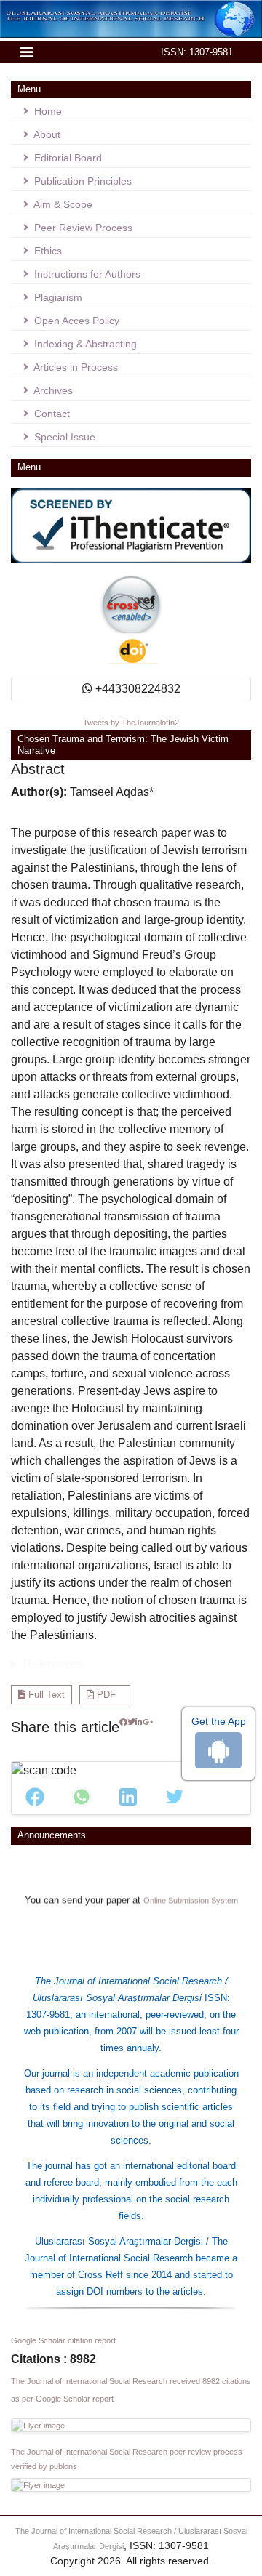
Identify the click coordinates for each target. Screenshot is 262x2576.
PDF (105, 1695)
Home (47, 111)
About (46, 134)
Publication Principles (82, 181)
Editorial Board (67, 158)
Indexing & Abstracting (84, 344)
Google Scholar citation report (63, 2340)
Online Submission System (191, 1891)
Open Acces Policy (75, 321)
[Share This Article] (35, 1797)
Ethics (47, 251)
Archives (52, 390)
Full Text (45, 1695)
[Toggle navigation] (27, 52)
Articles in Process (75, 367)
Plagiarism (57, 297)
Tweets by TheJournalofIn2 (131, 723)
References (53, 1664)
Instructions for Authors (86, 274)
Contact (51, 414)
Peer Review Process (82, 228)
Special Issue (63, 437)
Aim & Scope (62, 204)
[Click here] (123, 1733)
